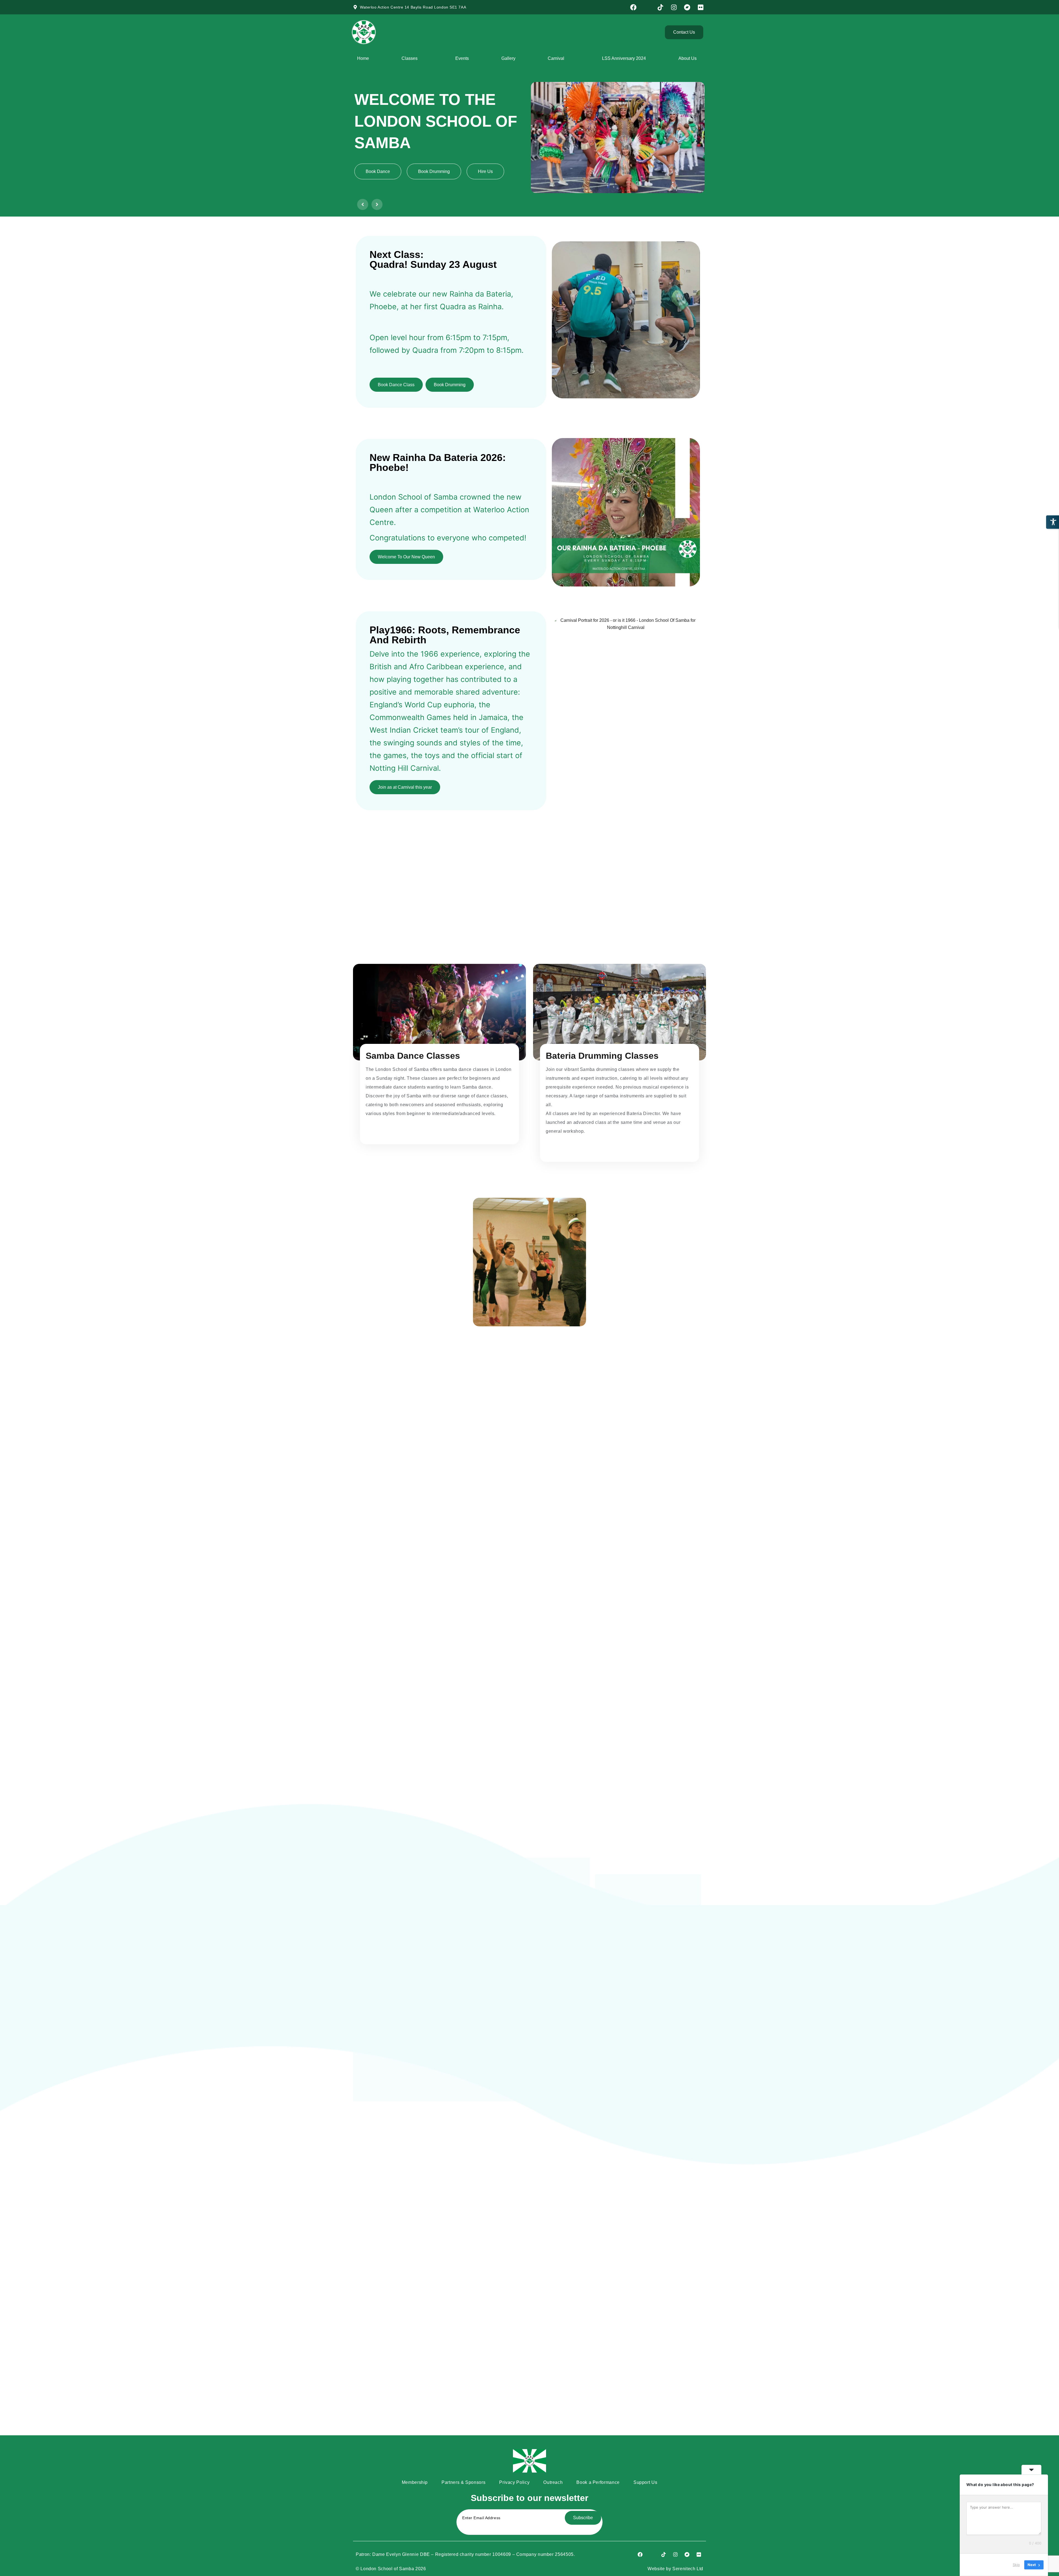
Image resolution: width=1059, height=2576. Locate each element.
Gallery (508, 58)
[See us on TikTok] (661, 7)
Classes (410, 58)
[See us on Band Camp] (688, 7)
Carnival (556, 58)
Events (462, 58)
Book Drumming (450, 385)
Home (363, 58)
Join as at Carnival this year (405, 787)
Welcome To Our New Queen (406, 557)
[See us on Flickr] (701, 7)
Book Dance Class (396, 385)
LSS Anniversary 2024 (624, 58)
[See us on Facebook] (634, 7)
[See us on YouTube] (648, 7)
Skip (1016, 2565)
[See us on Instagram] (675, 7)
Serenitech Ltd (688, 2569)
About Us (688, 58)
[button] (363, 204)
